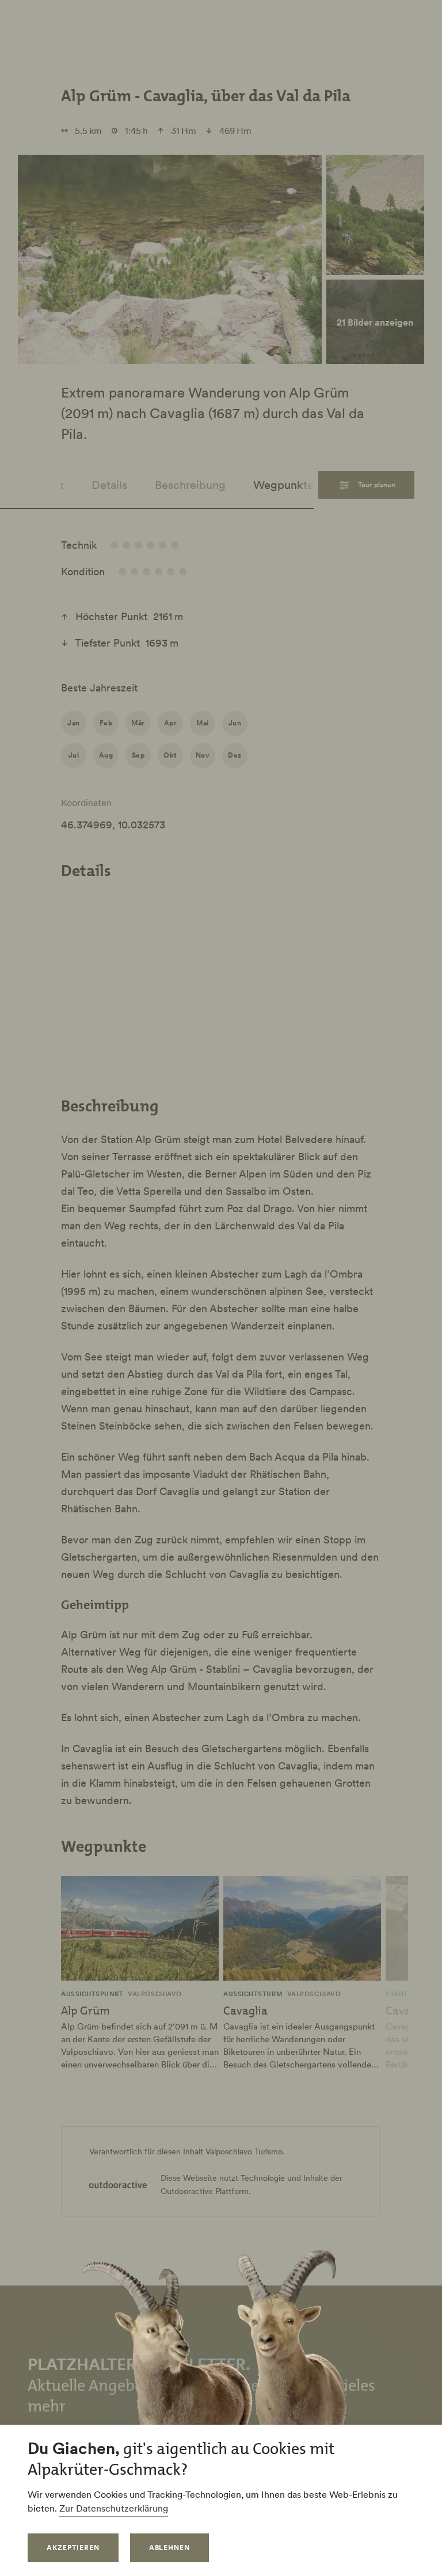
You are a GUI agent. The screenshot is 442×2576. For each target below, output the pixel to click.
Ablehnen (170, 2548)
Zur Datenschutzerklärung (114, 2508)
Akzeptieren (73, 2548)
